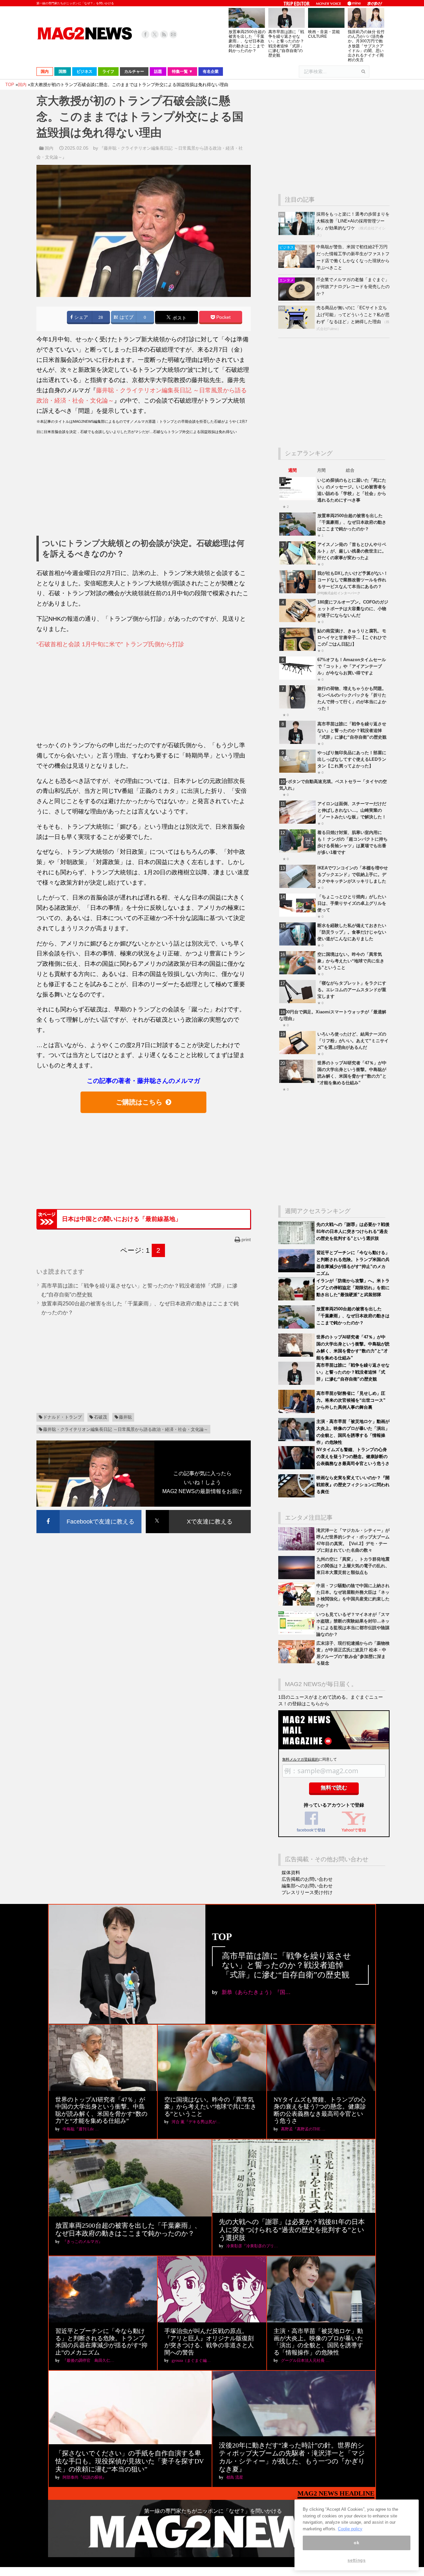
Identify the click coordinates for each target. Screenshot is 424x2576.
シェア (80, 317)
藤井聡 (125, 1417)
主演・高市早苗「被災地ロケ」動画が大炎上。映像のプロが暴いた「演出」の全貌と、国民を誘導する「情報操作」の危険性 (318, 2342)
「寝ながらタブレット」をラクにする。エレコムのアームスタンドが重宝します (352, 990)
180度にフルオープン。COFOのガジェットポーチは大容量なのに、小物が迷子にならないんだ (353, 609)
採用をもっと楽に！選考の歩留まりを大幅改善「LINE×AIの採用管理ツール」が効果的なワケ (353, 221)
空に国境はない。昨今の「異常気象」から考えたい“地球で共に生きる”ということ (351, 961)
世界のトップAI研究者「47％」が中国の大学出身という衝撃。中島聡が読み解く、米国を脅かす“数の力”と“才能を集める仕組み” (101, 2110)
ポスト (179, 318)
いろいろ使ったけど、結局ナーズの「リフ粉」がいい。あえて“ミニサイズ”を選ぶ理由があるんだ (353, 1041)
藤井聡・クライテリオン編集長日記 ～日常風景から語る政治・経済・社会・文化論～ (126, 1429)
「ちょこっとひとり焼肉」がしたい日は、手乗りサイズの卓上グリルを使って (352, 903)
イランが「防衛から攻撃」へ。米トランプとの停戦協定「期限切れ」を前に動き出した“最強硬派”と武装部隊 (353, 1288)
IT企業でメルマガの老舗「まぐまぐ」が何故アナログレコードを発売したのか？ (353, 287)
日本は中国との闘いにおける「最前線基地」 (122, 1219)
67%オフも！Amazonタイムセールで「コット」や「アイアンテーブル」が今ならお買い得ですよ (352, 666)
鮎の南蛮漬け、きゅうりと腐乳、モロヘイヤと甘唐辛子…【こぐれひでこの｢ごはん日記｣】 (352, 637)
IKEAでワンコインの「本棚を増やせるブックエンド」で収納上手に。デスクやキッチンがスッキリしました (353, 875)
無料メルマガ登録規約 (300, 1759)
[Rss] (164, 34)
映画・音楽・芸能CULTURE (324, 34)
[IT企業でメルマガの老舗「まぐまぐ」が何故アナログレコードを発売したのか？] (297, 299)
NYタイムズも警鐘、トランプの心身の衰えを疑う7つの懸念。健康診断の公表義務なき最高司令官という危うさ (353, 1457)
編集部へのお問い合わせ (307, 1886)
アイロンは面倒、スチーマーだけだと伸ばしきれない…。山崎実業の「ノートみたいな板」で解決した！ (352, 810)
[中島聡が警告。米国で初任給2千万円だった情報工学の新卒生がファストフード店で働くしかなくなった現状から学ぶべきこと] (297, 266)
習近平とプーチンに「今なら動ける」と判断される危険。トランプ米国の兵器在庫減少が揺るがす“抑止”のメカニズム (101, 2342)
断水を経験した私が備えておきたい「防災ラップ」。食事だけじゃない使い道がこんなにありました (352, 932)
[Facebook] (145, 34)
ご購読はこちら (139, 1102)
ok (356, 2543)
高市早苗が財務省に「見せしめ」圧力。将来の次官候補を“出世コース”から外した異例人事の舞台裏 (351, 1400)
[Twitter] (155, 34)
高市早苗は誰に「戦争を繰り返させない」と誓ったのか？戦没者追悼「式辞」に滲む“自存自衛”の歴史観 (286, 44)
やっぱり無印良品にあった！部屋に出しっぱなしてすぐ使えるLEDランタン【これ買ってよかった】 (352, 759)
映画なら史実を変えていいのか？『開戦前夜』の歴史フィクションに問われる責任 (353, 1485)
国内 (49, 148)
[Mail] (173, 34)
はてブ (126, 317)
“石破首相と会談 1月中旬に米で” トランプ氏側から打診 (110, 644)
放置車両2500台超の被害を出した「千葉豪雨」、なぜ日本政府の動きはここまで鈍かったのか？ (247, 41)
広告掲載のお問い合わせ (307, 1879)
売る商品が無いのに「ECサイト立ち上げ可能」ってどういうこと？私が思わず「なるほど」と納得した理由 (353, 315)
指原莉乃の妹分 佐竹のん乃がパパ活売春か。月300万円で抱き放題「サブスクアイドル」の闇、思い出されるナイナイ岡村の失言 (366, 46)
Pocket (223, 317)
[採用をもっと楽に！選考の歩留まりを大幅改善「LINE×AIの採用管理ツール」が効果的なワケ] (297, 234)
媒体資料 (291, 1872)
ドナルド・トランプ (62, 1417)
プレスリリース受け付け (307, 1892)
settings (356, 2560)
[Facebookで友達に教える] (89, 1511)
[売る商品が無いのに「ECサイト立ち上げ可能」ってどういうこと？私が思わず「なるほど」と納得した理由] (297, 327)
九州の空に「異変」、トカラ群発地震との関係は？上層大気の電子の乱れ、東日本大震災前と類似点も (353, 1566)
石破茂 (101, 1417)
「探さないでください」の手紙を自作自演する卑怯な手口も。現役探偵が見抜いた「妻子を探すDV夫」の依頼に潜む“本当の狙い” (130, 2461)
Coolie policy (350, 2529)
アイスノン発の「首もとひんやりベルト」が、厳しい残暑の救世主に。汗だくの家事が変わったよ (352, 551)
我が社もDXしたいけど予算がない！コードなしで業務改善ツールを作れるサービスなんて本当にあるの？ (353, 580)
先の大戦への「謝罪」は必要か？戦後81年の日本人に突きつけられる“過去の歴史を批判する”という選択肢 (353, 1231)
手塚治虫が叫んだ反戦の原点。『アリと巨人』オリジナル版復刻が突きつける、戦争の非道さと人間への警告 (209, 2342)
